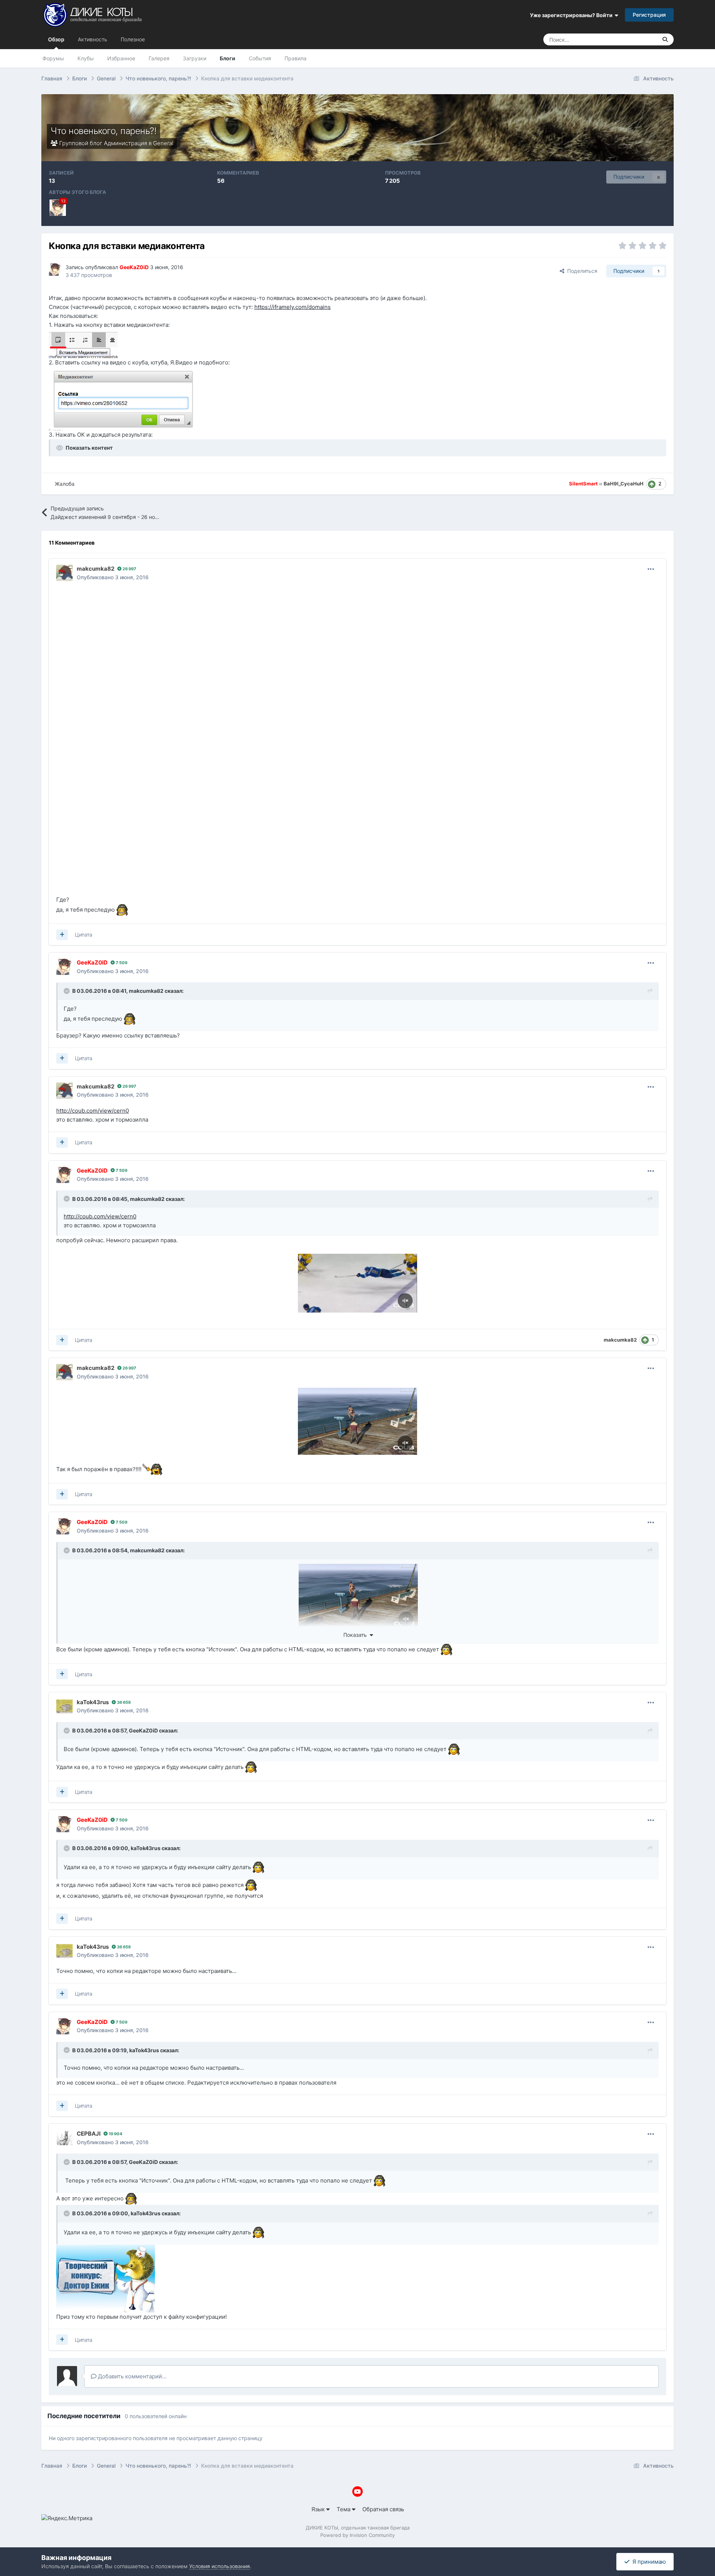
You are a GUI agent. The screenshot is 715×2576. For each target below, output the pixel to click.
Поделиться (581, 271)
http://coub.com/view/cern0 (93, 1111)
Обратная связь (383, 2509)
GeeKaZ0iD (143, 1730)
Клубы (86, 58)
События (260, 58)
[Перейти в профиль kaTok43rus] (64, 1706)
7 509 (121, 963)
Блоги (228, 58)
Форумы (53, 58)
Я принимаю (648, 2562)
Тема (344, 2509)
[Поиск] (665, 39)
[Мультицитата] (62, 935)
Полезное (133, 39)
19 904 (115, 2134)
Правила (295, 58)
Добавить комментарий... (131, 2376)
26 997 (129, 569)
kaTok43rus (146, 1848)
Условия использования (220, 2566)
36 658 (123, 1702)
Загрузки (195, 58)
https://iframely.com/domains (293, 307)
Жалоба (65, 484)
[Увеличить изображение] (83, 343)
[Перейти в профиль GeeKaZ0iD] (58, 208)
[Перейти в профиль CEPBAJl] (64, 2138)
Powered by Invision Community (357, 2535)
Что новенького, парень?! (104, 131)
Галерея (159, 58)
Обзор (56, 39)
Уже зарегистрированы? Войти (572, 15)
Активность (93, 39)
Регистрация (649, 15)
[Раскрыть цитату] (67, 991)
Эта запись (634, 39)
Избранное (121, 58)
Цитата (84, 935)
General (163, 143)
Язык (319, 2509)
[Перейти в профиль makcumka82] (64, 573)
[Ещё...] (651, 569)
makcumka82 (146, 991)
